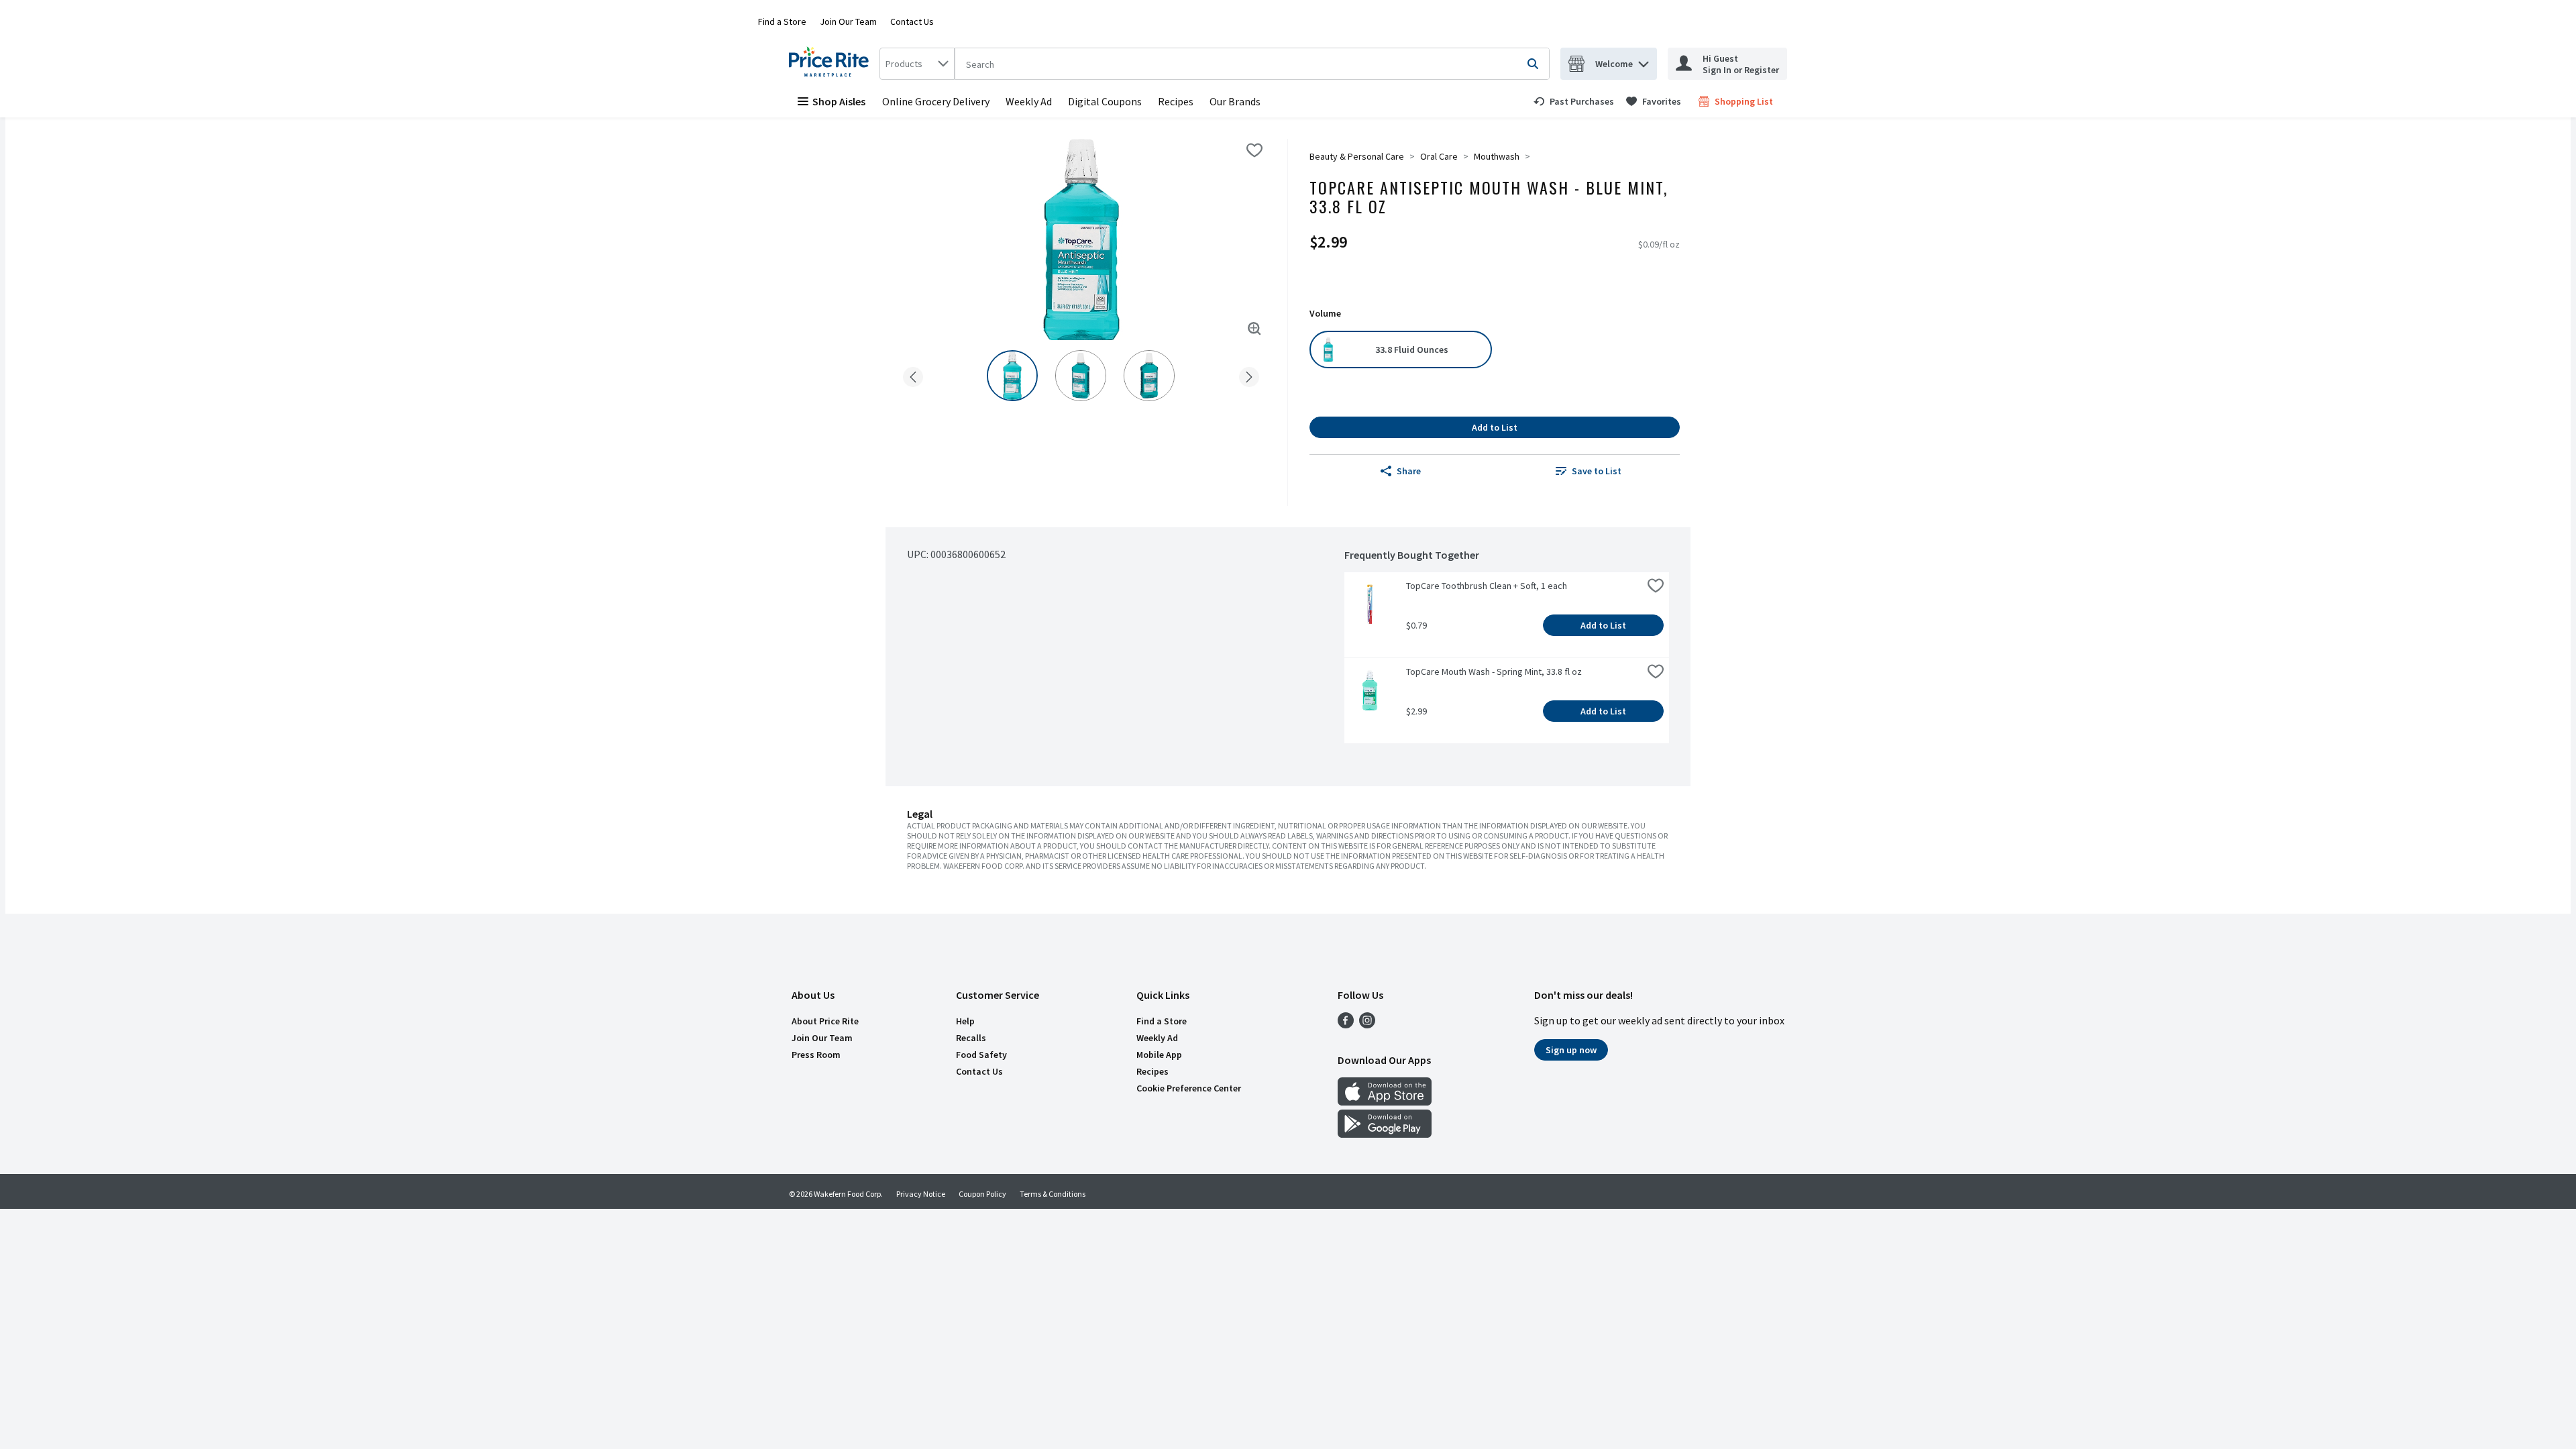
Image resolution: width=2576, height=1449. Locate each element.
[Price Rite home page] (831, 64)
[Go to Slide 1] (1012, 376)
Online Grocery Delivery (936, 101)
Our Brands (1235, 101)
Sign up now (1571, 1050)
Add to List (1495, 427)
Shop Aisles (839, 101)
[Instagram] (1367, 1024)
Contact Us (912, 21)
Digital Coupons (1105, 101)
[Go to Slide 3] (1149, 376)
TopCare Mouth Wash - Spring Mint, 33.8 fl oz (1494, 672)
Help (965, 1021)
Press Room (816, 1055)
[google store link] (1385, 1134)
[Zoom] (1254, 329)
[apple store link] (1385, 1102)
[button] (1644, 61)
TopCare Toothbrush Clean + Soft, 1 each (1487, 586)
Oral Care (1439, 156)
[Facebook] (1346, 1024)
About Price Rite (825, 1021)
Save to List (1597, 471)
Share (1409, 471)
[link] (1574, 101)
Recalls (971, 1038)
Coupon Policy (982, 1194)
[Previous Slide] (913, 375)
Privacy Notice (921, 1194)
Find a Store (782, 21)
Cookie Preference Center (1189, 1088)
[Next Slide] (1249, 375)
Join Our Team (848, 21)
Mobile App (1159, 1055)
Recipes (1176, 101)
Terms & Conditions (1053, 1194)
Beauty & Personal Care (1357, 156)
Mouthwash (1497, 156)
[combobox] (917, 64)
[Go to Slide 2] (1081, 376)
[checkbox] (1254, 150)
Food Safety (981, 1055)
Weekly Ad (1029, 101)
